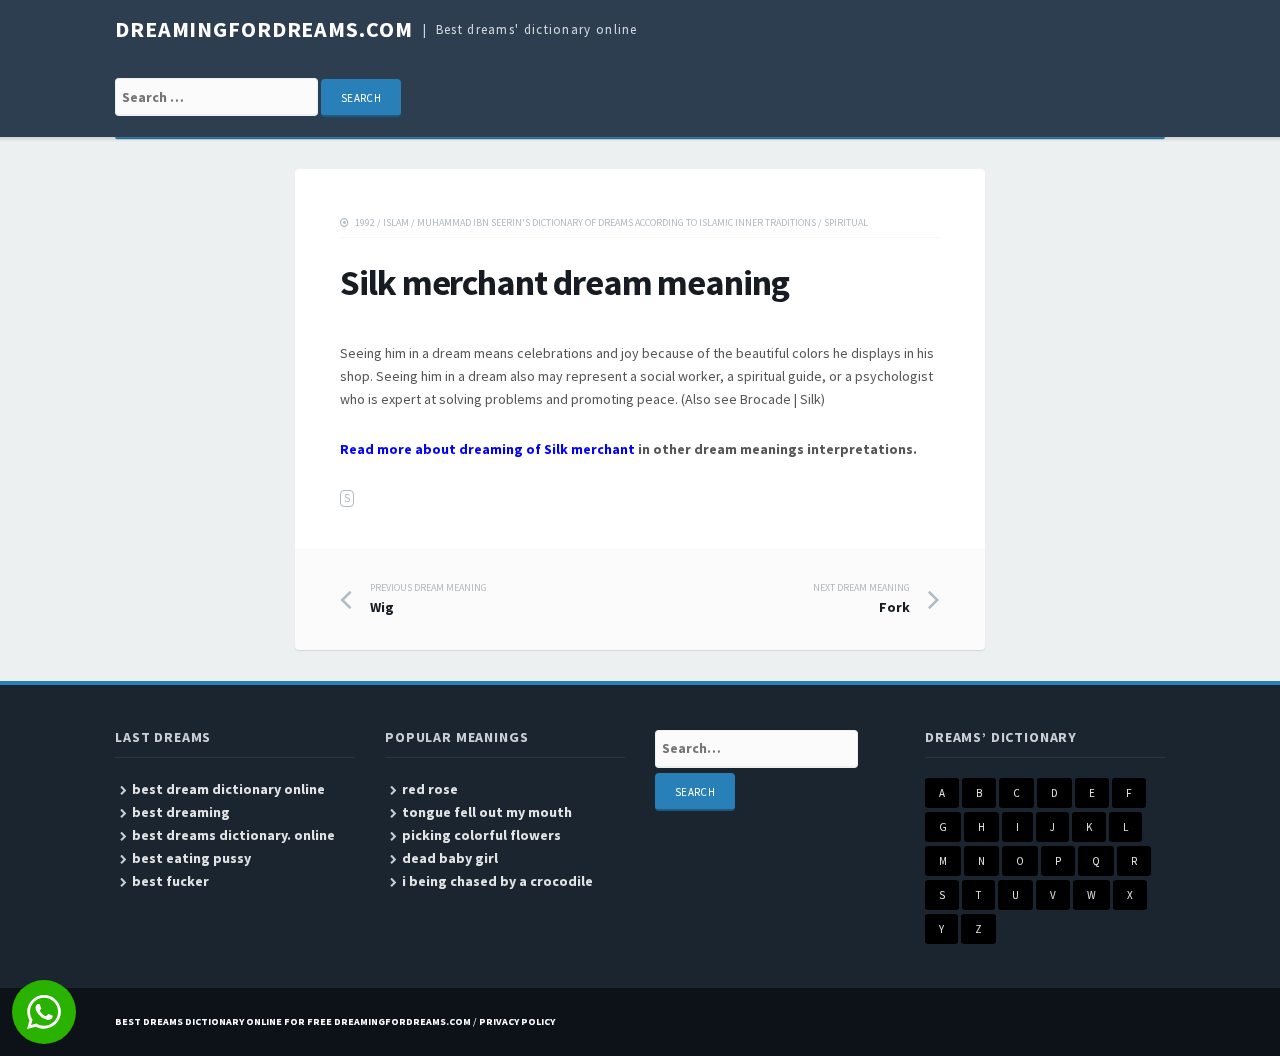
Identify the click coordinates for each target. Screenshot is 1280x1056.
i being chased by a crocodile (497, 881)
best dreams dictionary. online (233, 835)
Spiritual (846, 222)
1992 (365, 222)
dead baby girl (450, 858)
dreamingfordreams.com (263, 29)
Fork (861, 599)
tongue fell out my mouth (487, 812)
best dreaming (181, 812)
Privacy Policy (517, 1021)
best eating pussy (191, 858)
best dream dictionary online (228, 789)
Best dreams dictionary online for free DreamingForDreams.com (293, 1021)
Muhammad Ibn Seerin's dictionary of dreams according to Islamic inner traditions (616, 222)
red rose (430, 789)
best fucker (170, 881)
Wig (428, 599)
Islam (396, 222)
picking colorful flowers (481, 835)
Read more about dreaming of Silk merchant (487, 449)
